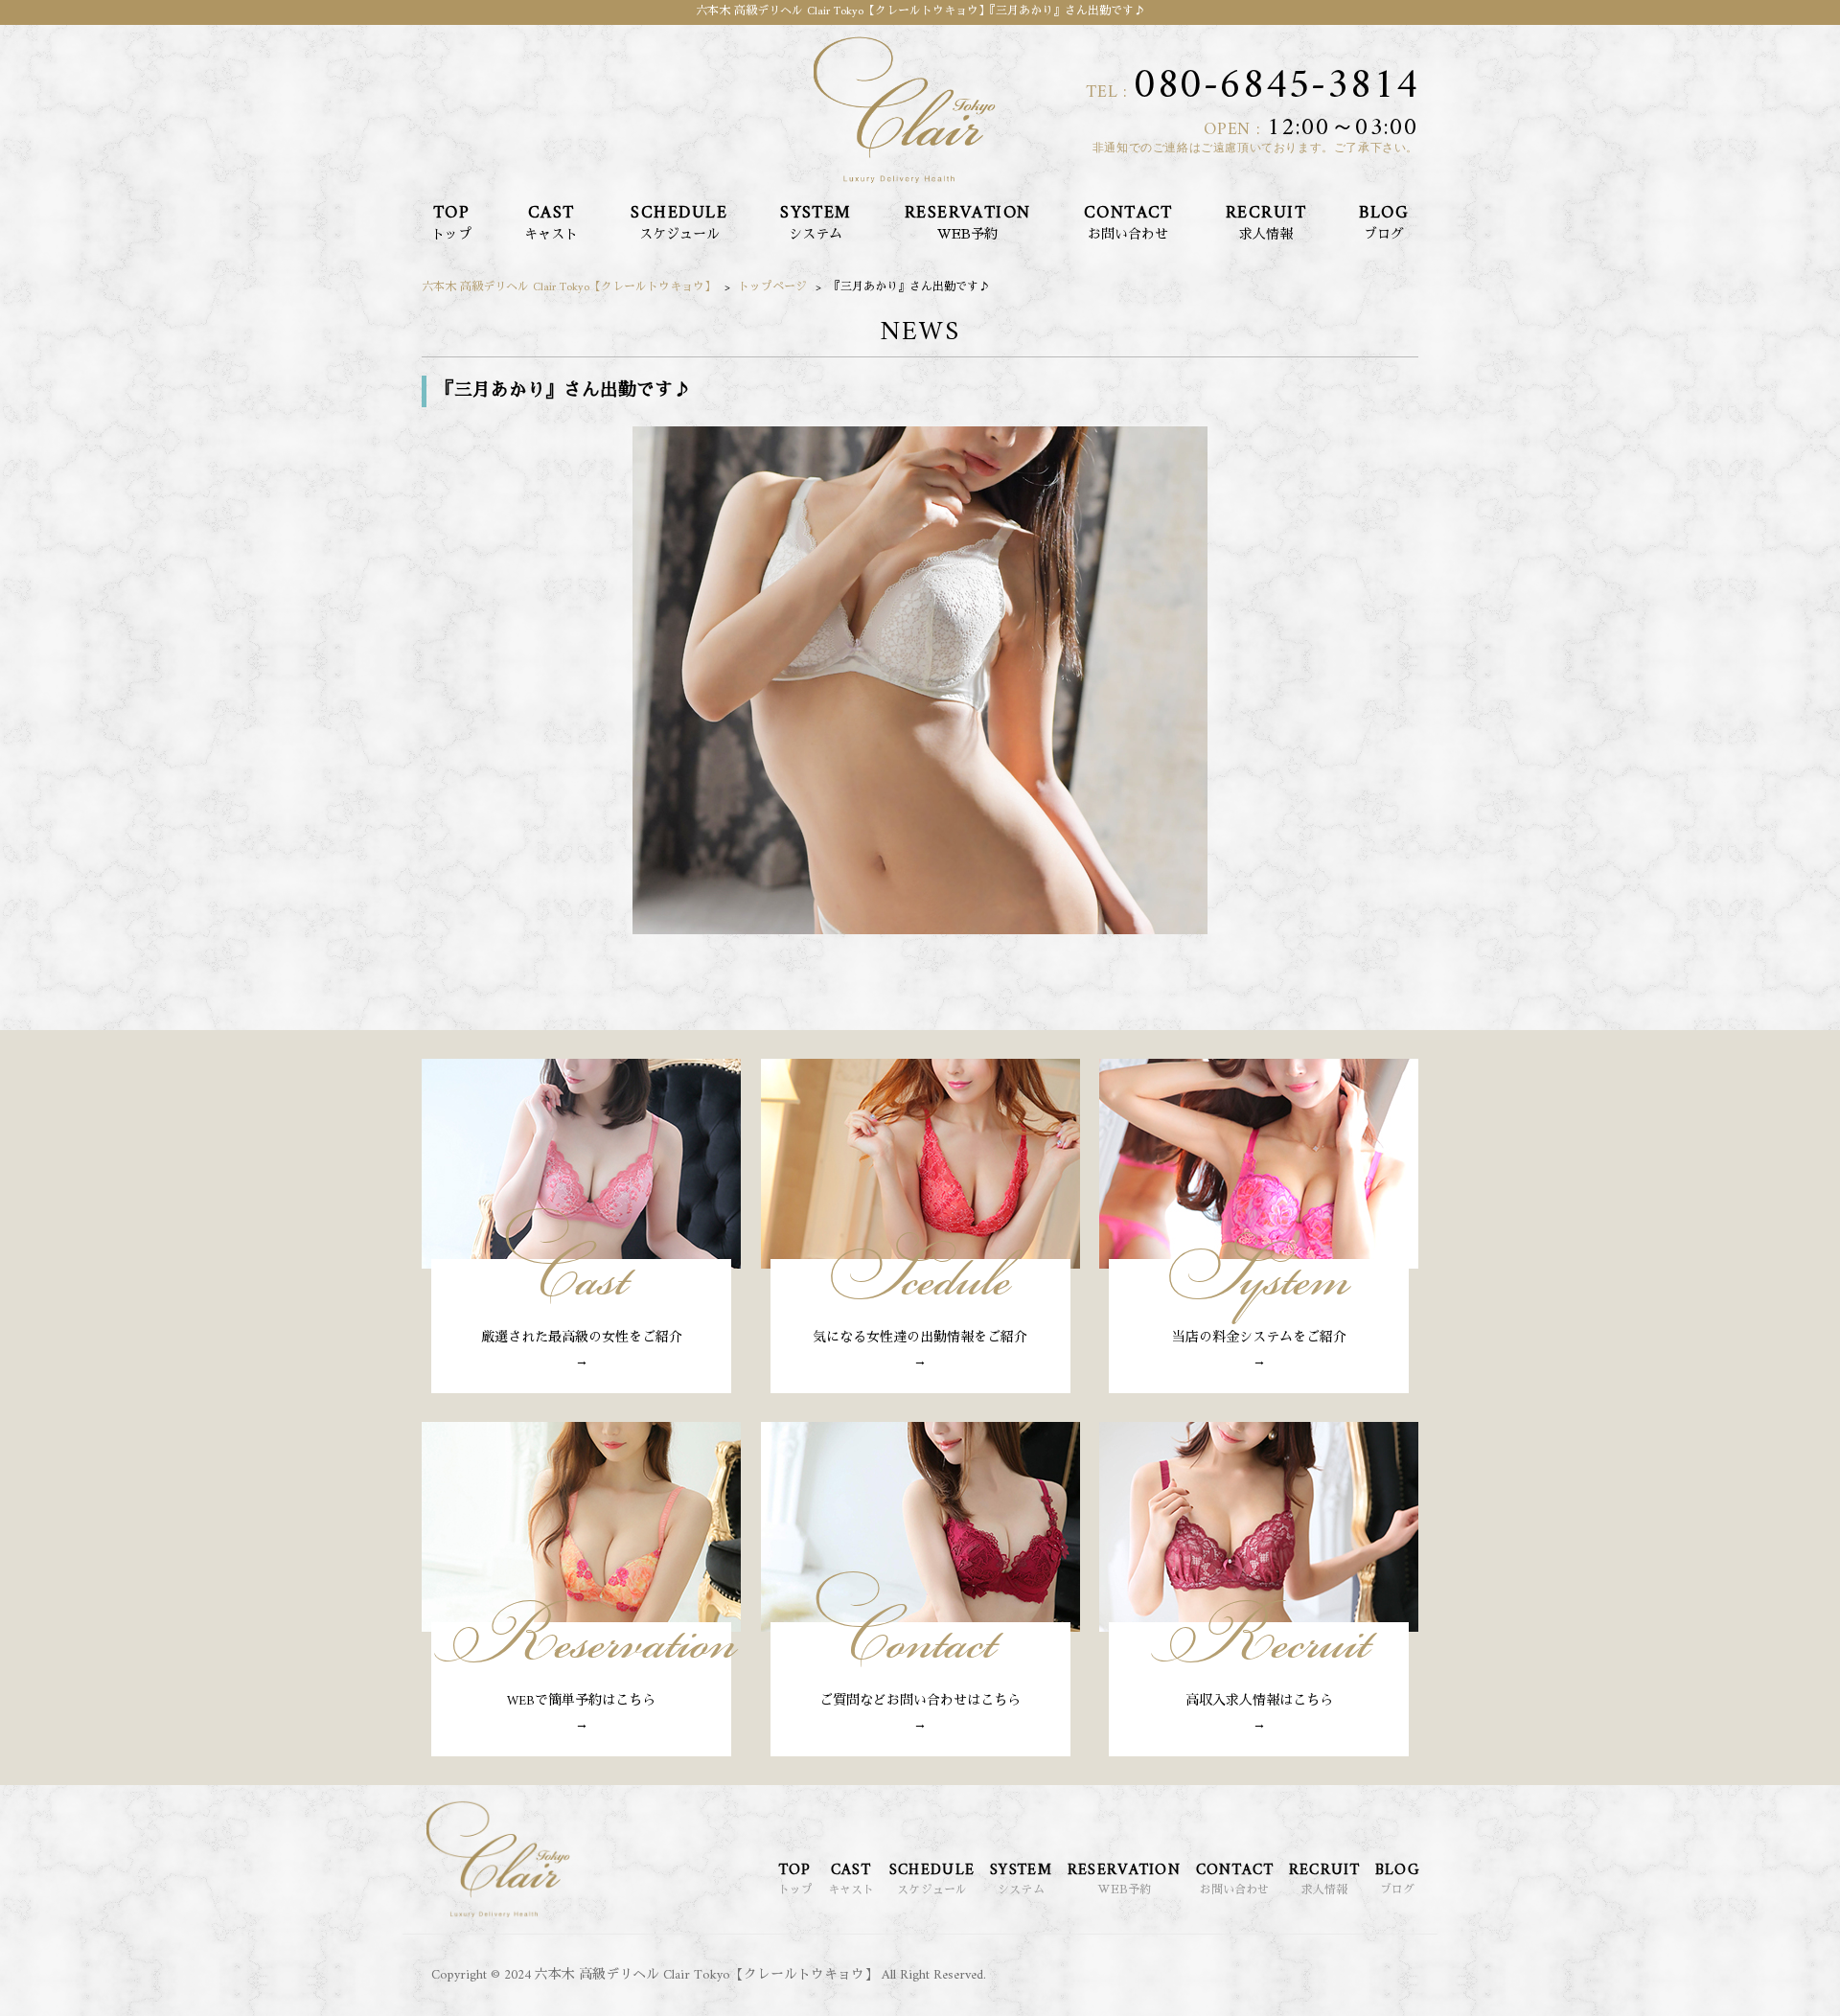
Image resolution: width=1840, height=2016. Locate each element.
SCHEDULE (679, 219)
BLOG (1384, 219)
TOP (451, 219)
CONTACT (1128, 219)
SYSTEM (816, 219)
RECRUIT (1266, 219)
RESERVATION (968, 219)
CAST (551, 219)
